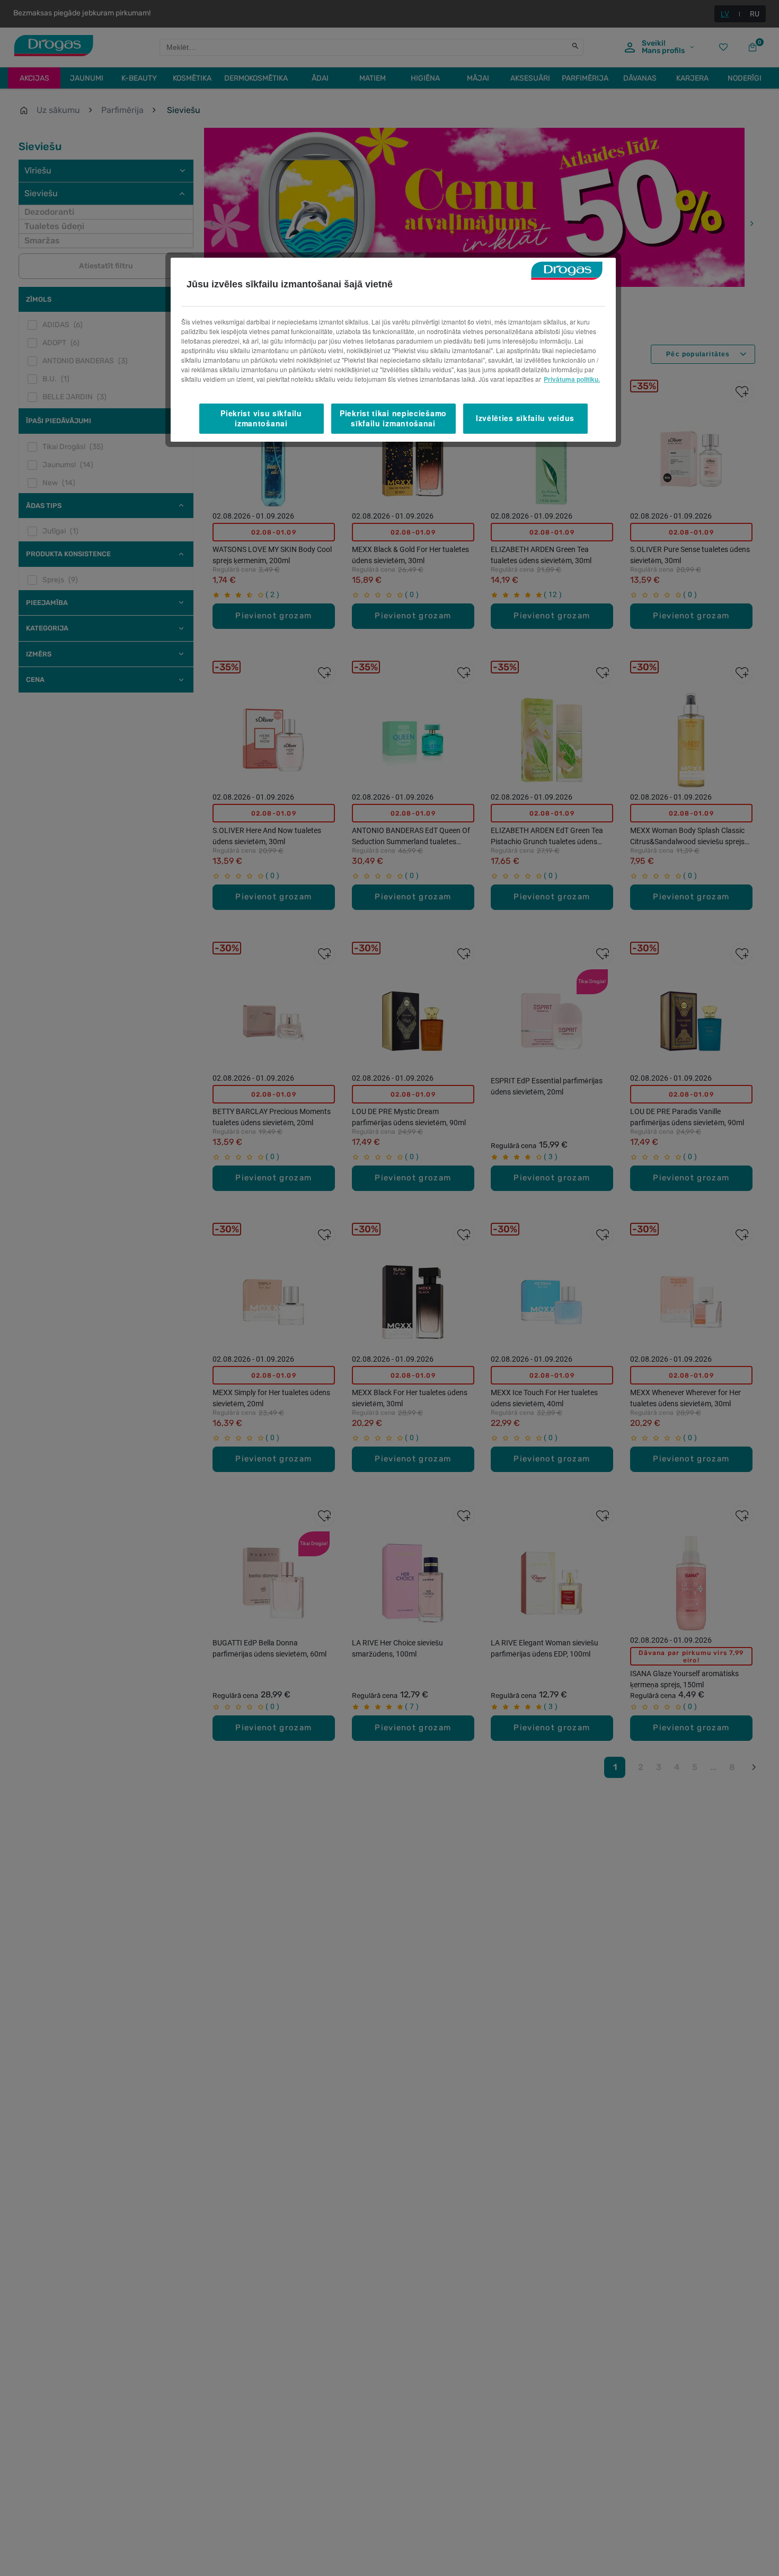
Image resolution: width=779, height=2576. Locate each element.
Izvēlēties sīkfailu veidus (525, 418)
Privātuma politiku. (572, 379)
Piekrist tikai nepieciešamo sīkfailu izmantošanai (393, 418)
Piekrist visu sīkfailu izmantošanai (261, 418)
